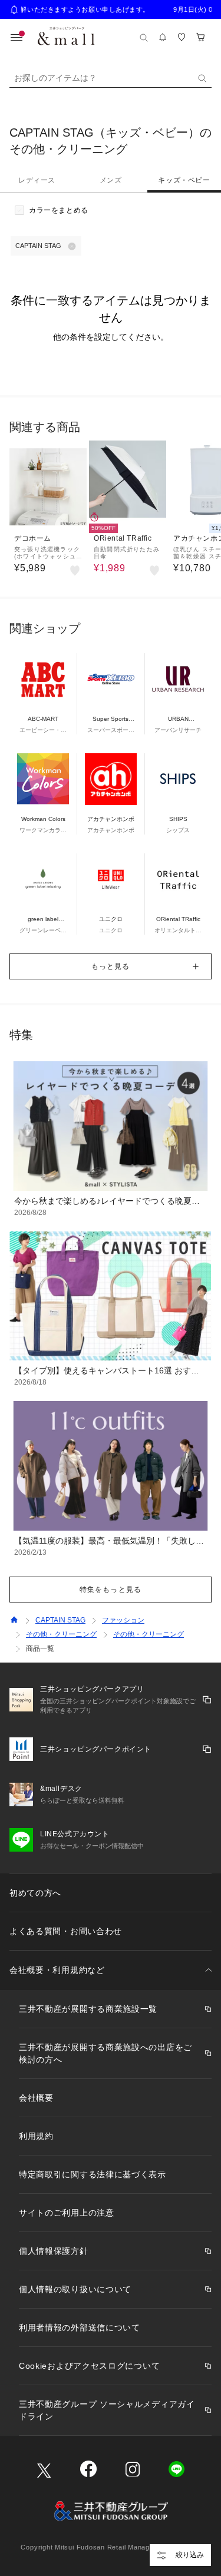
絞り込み (190, 2555)
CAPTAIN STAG (60, 1620)
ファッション (123, 1620)
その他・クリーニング (61, 1634)
